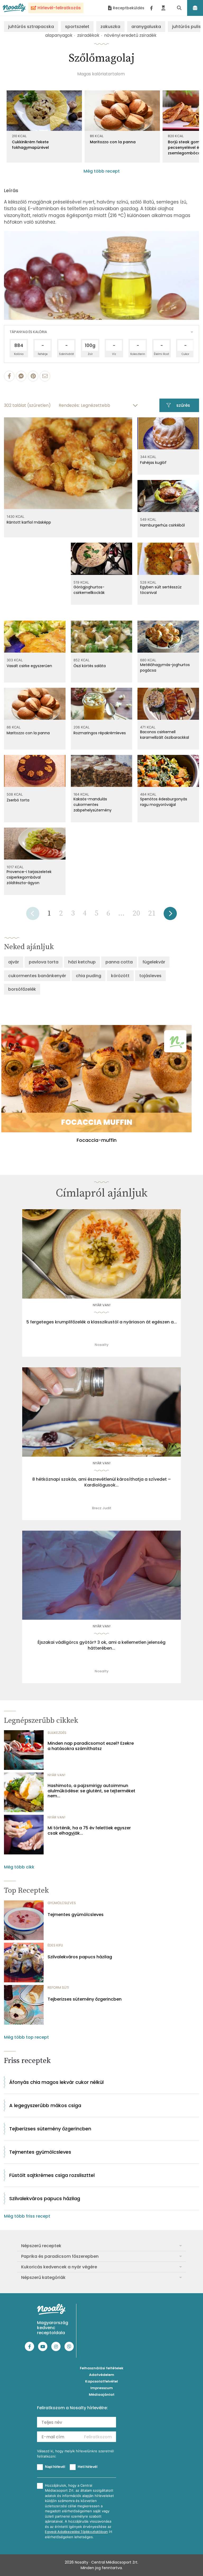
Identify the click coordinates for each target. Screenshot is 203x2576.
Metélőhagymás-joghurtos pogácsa (165, 668)
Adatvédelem (102, 2375)
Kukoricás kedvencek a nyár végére (59, 2267)
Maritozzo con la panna (113, 142)
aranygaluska (146, 27)
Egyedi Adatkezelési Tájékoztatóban (76, 2532)
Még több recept (102, 171)
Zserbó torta (18, 800)
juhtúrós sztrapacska (31, 27)
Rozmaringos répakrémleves (100, 733)
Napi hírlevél (55, 2467)
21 (152, 913)
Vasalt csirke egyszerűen (29, 666)
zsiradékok (88, 35)
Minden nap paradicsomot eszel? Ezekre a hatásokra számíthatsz (91, 1746)
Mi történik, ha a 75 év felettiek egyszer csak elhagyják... (89, 1830)
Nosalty (102, 1345)
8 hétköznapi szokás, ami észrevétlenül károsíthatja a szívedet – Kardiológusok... (101, 1482)
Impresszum (102, 2388)
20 (136, 913)
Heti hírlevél (87, 2467)
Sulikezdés (57, 1733)
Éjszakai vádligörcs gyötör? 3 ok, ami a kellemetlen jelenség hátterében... (101, 1645)
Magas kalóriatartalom (101, 74)
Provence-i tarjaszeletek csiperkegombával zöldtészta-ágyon (29, 877)
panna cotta (119, 962)
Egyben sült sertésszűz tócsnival (161, 590)
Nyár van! (102, 1305)
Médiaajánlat (102, 2395)
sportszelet (77, 27)
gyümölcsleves (62, 1903)
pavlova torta (44, 962)
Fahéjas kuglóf (153, 463)
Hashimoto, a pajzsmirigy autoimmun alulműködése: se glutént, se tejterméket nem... (91, 1791)
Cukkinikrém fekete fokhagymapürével (30, 145)
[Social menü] (151, 8)
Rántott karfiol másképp (29, 522)
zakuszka (110, 27)
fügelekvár (154, 962)
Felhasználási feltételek (102, 2368)
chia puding (89, 976)
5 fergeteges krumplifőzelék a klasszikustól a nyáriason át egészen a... (102, 1322)
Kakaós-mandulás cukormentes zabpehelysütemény (93, 805)
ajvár (14, 962)
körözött (120, 976)
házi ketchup (82, 962)
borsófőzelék (22, 989)
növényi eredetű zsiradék (130, 35)
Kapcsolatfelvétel (101, 2381)
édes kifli (55, 1945)
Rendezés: (69, 405)
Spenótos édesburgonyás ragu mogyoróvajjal (164, 802)
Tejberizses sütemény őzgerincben (85, 1999)
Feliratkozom (98, 2437)
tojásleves (150, 976)
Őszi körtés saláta (90, 666)
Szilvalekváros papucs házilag (80, 1957)
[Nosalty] (14, 8)
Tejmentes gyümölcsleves (76, 1915)
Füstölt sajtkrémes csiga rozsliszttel (52, 2175)
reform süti (58, 1988)
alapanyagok (59, 35)
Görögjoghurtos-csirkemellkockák (89, 590)
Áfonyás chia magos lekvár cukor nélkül (56, 2082)
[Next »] (170, 915)
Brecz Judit (102, 1508)
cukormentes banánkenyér (37, 976)
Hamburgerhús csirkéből (162, 525)
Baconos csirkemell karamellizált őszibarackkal (165, 735)
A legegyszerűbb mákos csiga (45, 2105)
